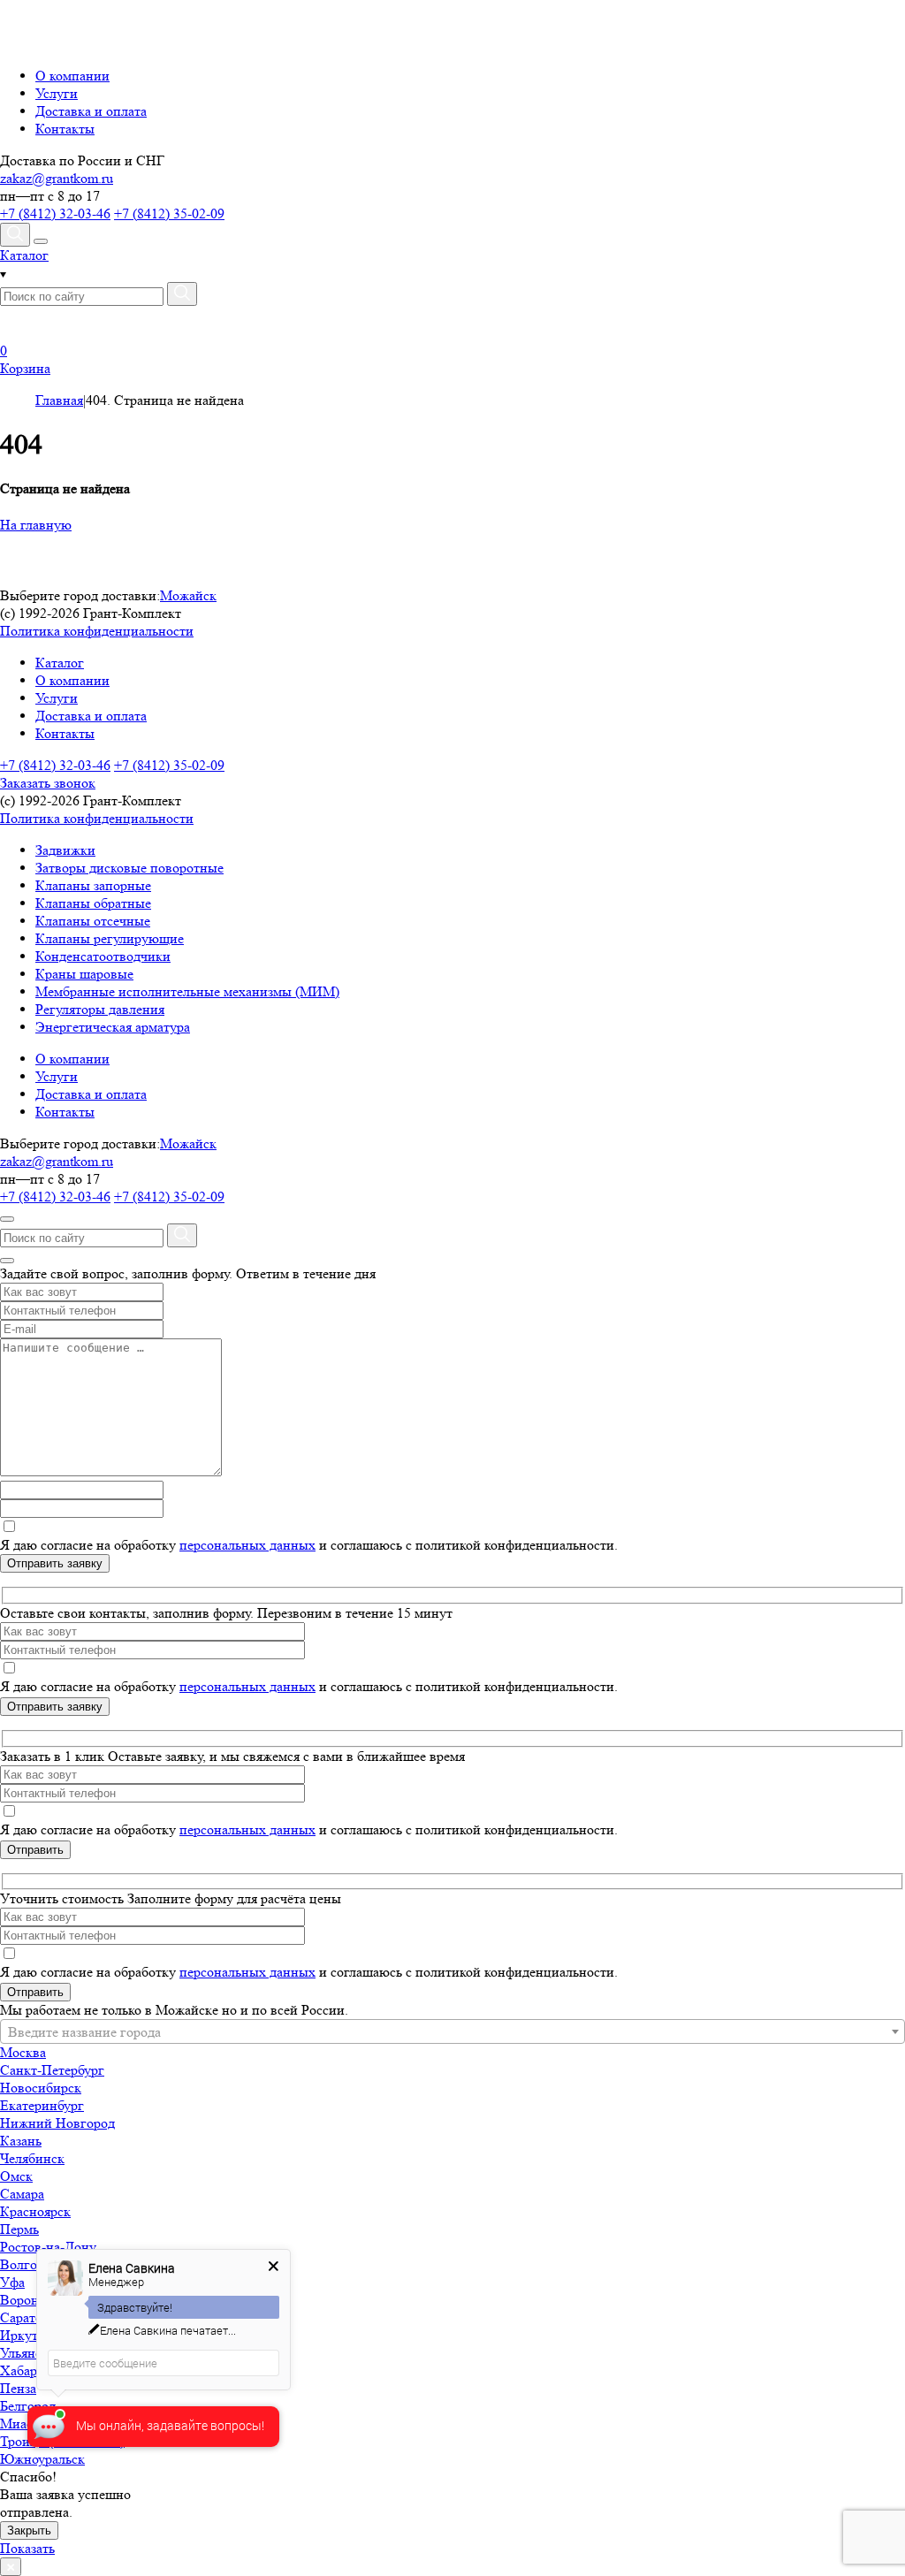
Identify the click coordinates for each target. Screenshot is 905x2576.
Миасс (19, 2424)
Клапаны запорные (93, 885)
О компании (72, 76)
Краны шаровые (84, 974)
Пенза (18, 2388)
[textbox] (452, 2032)
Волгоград (32, 2264)
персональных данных (247, 1545)
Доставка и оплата (91, 111)
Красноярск (35, 2211)
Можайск (188, 595)
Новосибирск (41, 2088)
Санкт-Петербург (52, 2070)
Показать (27, 2548)
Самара (22, 2194)
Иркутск (26, 2335)
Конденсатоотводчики (103, 956)
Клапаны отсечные (93, 921)
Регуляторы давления (100, 1009)
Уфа (12, 2282)
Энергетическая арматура (113, 1027)
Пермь (19, 2229)
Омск (16, 2176)
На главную (36, 525)
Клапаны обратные (93, 903)
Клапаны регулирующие (110, 938)
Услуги (57, 93)
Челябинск (32, 2158)
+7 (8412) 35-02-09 (169, 213)
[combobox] (452, 2031)
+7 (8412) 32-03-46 (55, 213)
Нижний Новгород (57, 2123)
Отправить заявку (55, 1563)
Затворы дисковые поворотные (129, 868)
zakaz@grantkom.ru (57, 178)
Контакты (65, 129)
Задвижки (65, 850)
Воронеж (27, 2300)
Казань (21, 2141)
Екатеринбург (42, 2105)
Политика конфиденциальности (97, 631)
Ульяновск (31, 2353)
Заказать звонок (48, 783)
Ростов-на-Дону (48, 2247)
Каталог (60, 663)
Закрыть (29, 2530)
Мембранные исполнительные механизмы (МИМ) (187, 991)
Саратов (25, 2317)
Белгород (28, 2406)
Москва (23, 2052)
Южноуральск (42, 2459)
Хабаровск (32, 2370)
